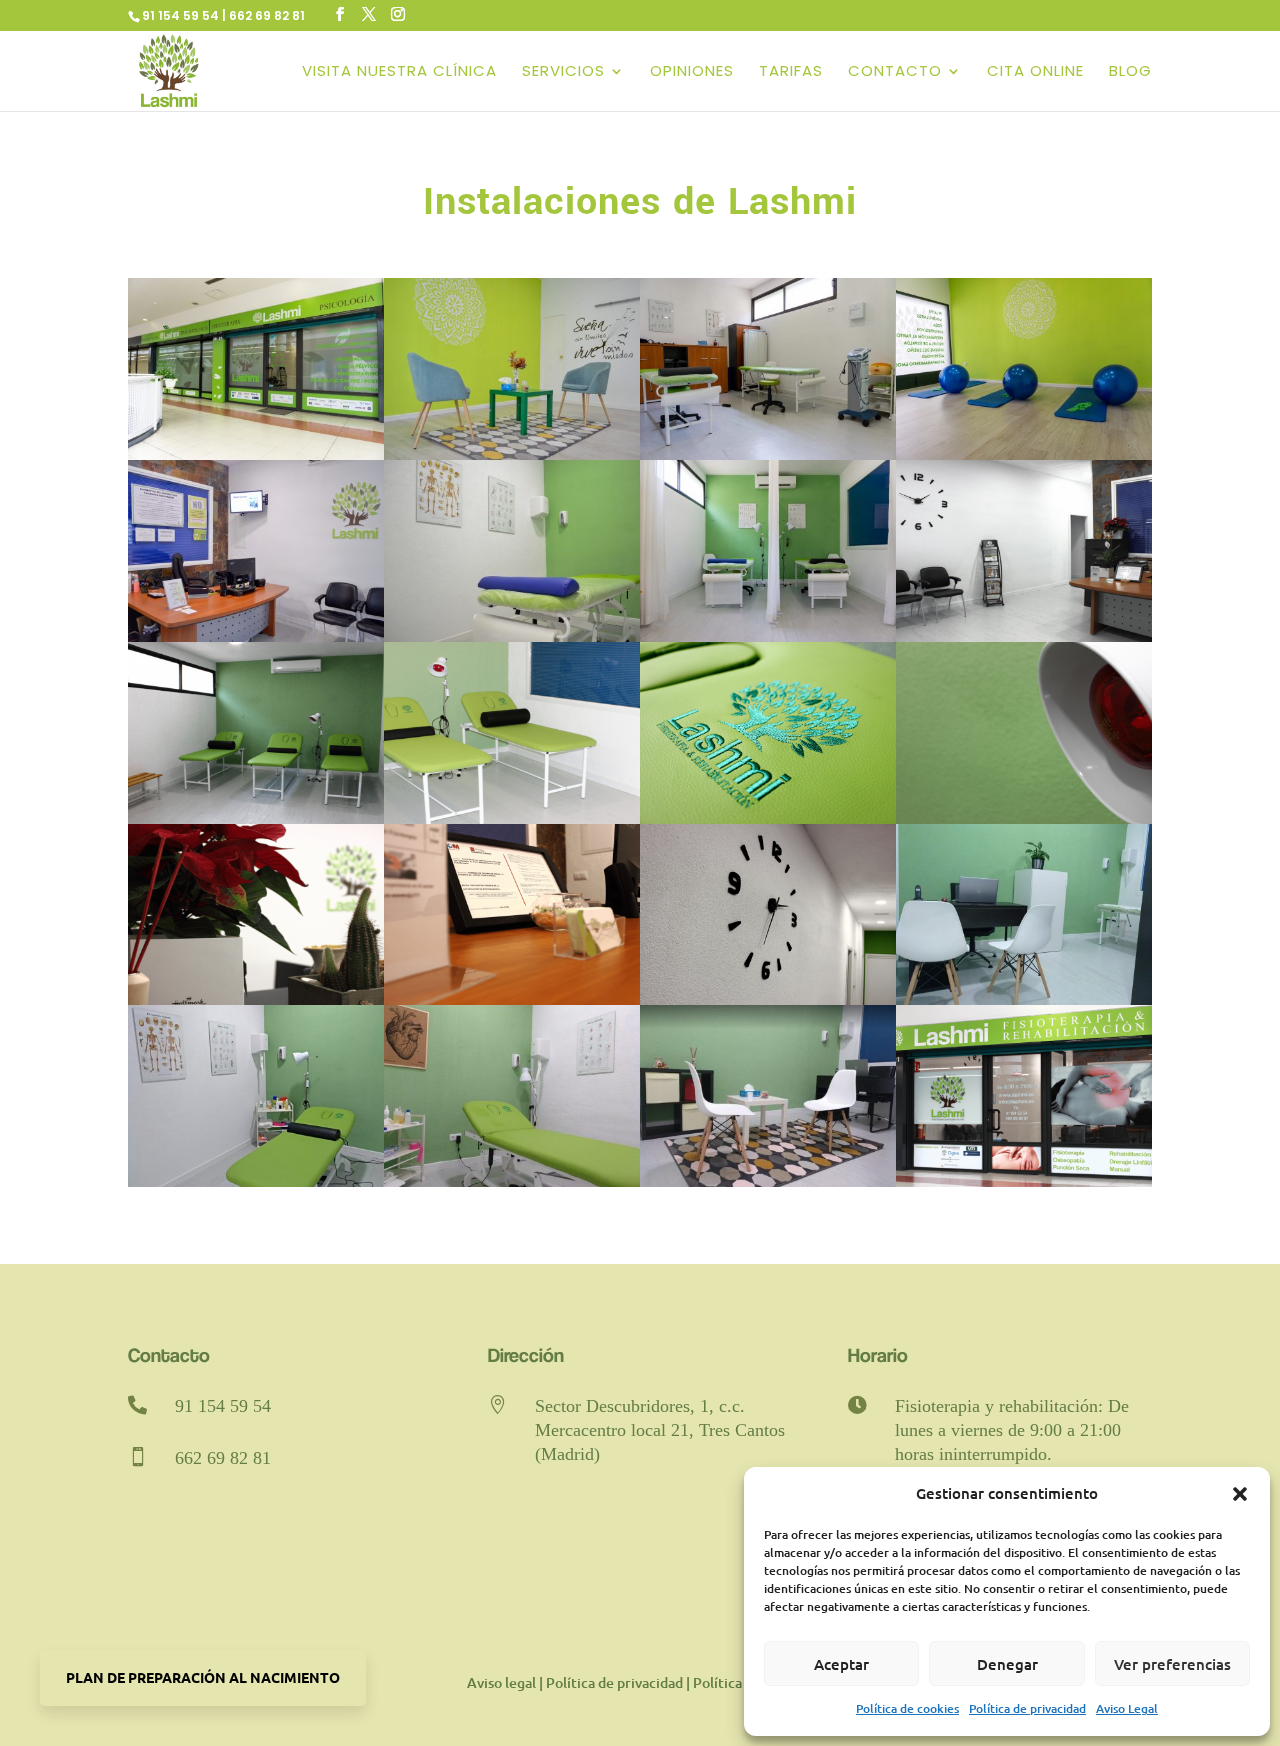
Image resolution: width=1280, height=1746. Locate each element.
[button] (1240, 1494)
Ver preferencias (1172, 1664)
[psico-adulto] (768, 1181)
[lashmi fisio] (768, 636)
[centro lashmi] (1024, 454)
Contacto (895, 72)
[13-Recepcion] (256, 999)
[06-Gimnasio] (256, 818)
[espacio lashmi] (512, 636)
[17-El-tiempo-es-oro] (768, 999)
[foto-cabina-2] (512, 1181)
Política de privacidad (1027, 1708)
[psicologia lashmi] (512, 454)
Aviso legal (501, 1682)
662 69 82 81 (223, 1458)
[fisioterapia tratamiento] (768, 454)
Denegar (1007, 1664)
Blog (1130, 72)
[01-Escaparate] (1024, 1181)
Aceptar (841, 1664)
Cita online (1035, 72)
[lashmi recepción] (256, 636)
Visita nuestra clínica (399, 72)
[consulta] (1024, 999)
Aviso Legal (1127, 1708)
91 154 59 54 (223, 1406)
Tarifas (791, 72)
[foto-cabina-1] (256, 1181)
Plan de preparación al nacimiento (203, 1677)
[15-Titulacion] (512, 999)
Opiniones (692, 72)
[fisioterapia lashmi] (256, 454)
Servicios (563, 72)
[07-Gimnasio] (512, 818)
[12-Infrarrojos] (1024, 818)
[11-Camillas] (768, 818)
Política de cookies (907, 1708)
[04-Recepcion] (1024, 636)
